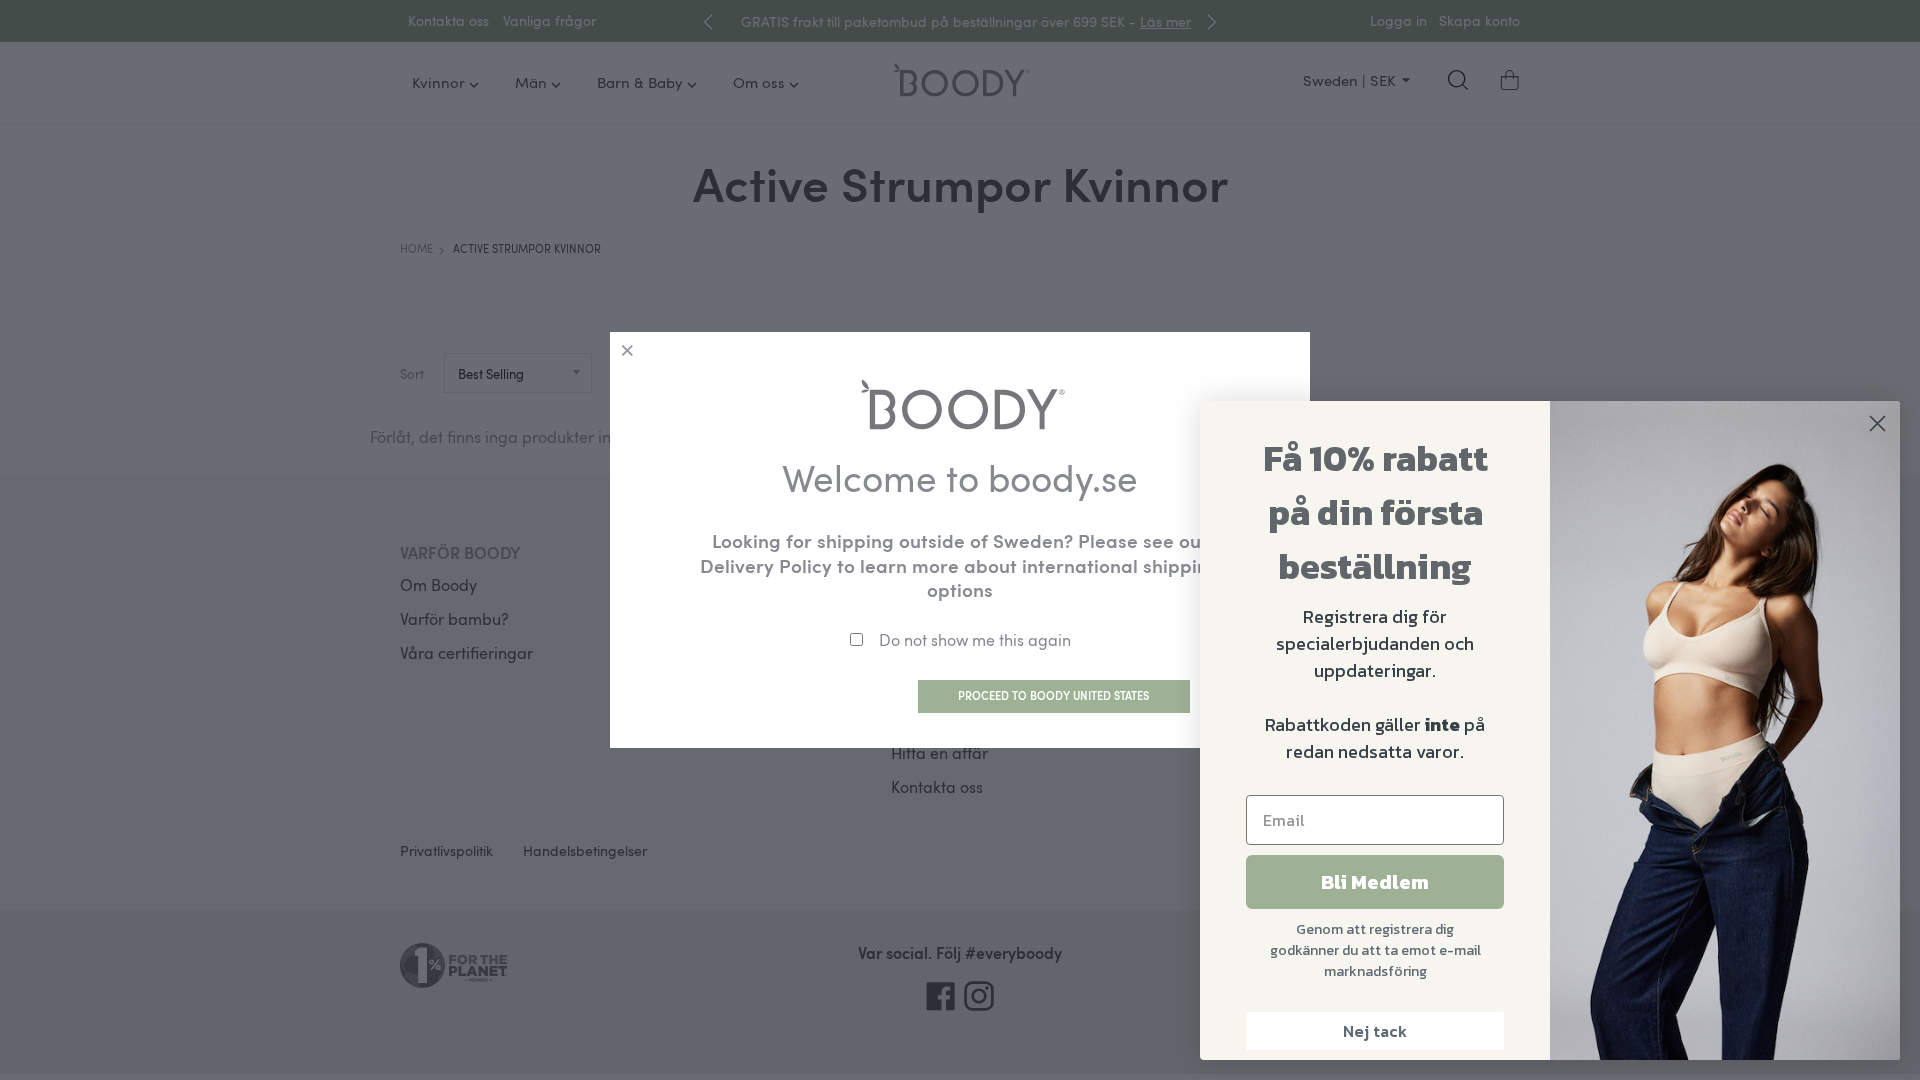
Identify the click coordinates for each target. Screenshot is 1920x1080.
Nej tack (1375, 1031)
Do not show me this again (975, 640)
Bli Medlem (1375, 882)
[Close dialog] (1877, 423)
